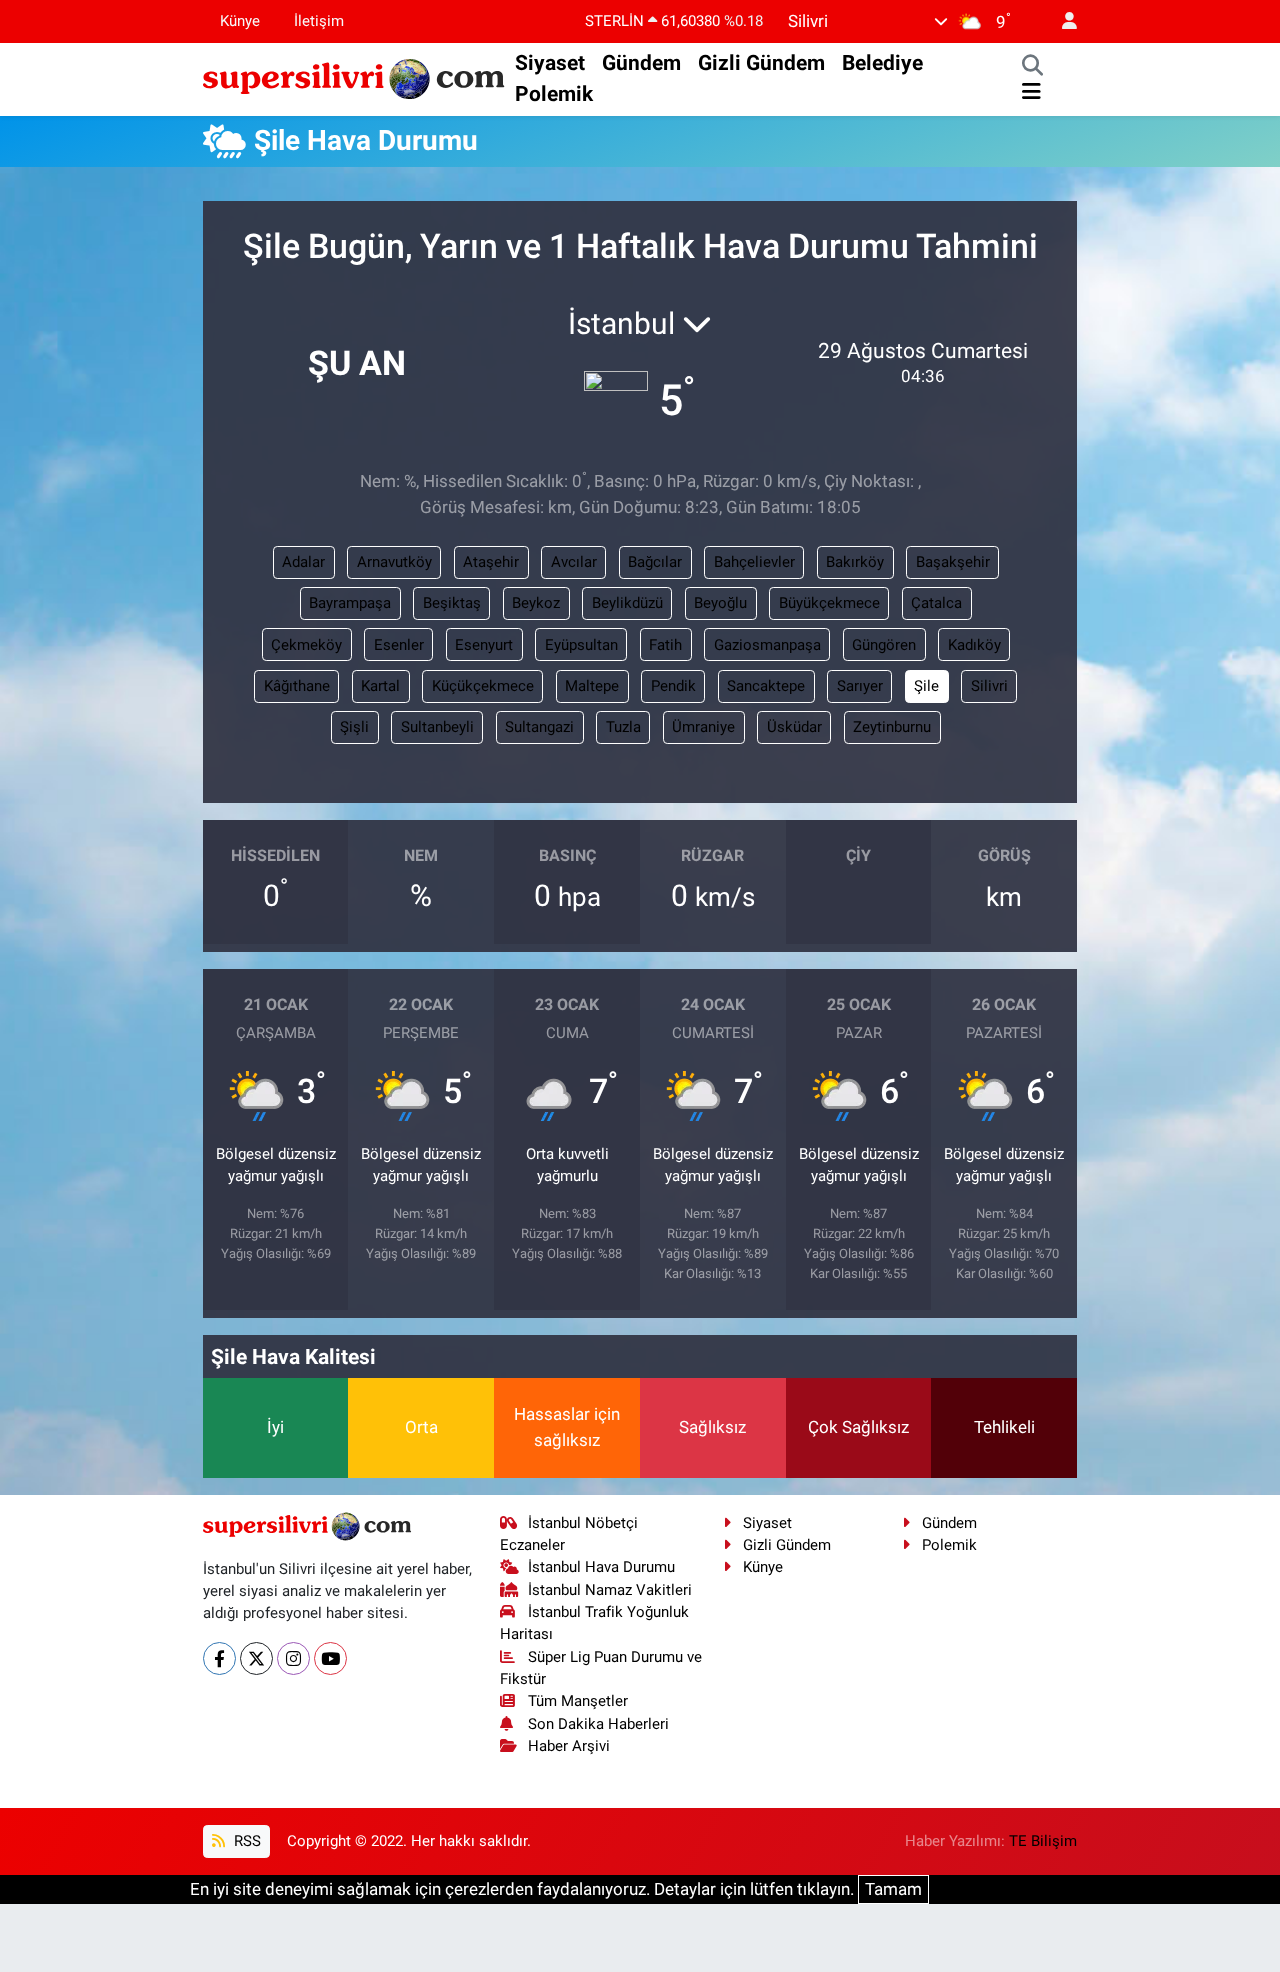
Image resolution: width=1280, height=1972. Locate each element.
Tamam (893, 1889)
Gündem (641, 63)
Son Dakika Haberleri (598, 1724)
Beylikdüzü (627, 603)
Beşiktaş (452, 603)
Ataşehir (491, 562)
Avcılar (574, 562)
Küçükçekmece (483, 686)
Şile (926, 686)
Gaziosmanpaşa (767, 645)
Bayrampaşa (350, 603)
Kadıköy (974, 645)
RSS (245, 1841)
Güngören (884, 645)
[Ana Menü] (1031, 92)
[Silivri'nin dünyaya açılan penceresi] (355, 77)
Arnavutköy (394, 562)
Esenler (399, 645)
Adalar (303, 562)
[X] (256, 1658)
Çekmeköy (306, 645)
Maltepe (592, 686)
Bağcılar (655, 562)
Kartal (380, 686)
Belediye (882, 63)
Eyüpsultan (581, 645)
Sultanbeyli (437, 727)
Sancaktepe (766, 686)
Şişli (354, 727)
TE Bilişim (1043, 1841)
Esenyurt (484, 645)
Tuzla (623, 727)
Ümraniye (703, 727)
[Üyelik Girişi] (1061, 21)
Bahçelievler (754, 562)
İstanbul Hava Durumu (601, 1567)
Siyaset (550, 63)
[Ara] (1032, 67)
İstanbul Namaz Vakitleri (610, 1590)
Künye (240, 21)
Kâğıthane (297, 686)
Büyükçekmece (829, 603)
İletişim (319, 21)
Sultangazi (539, 727)
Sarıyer (860, 686)
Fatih (665, 645)
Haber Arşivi (569, 1746)
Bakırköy (855, 562)
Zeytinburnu (892, 727)
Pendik (673, 686)
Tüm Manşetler (578, 1701)
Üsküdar (794, 727)
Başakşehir (953, 562)
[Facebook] (219, 1658)
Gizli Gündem (761, 63)
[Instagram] (293, 1658)
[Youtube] (330, 1658)
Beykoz (536, 603)
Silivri (989, 686)
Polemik (554, 94)
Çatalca (936, 603)
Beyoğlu (720, 603)
